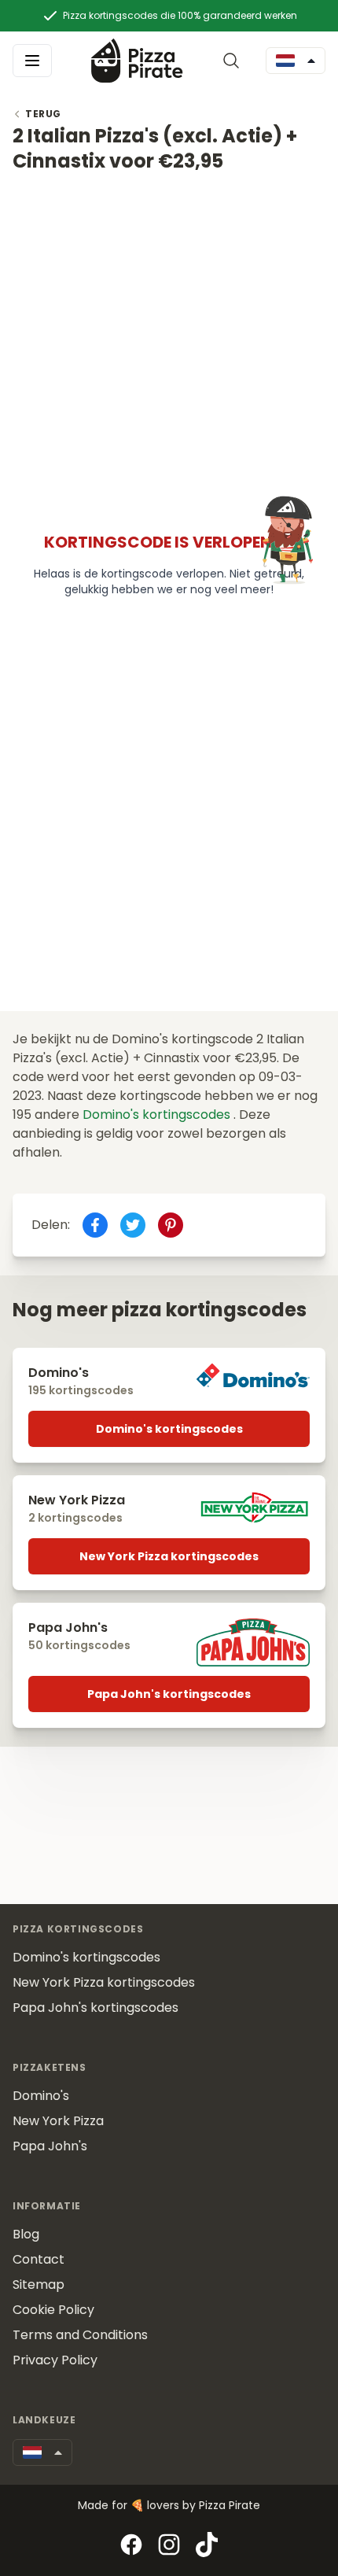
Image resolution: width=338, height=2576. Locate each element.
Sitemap (39, 2284)
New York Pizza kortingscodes (169, 1556)
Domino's (41, 2096)
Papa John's (50, 2146)
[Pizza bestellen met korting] (137, 60)
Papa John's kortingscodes (169, 1694)
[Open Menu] (32, 61)
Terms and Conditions (80, 2335)
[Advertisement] (169, 343)
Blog (26, 2234)
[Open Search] (234, 61)
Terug (43, 114)
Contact (39, 2259)
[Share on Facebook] (95, 1225)
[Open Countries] (296, 61)
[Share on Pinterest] (171, 1225)
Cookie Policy (53, 2310)
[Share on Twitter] (133, 1225)
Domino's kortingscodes (158, 1115)
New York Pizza (58, 2121)
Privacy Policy (55, 2360)
